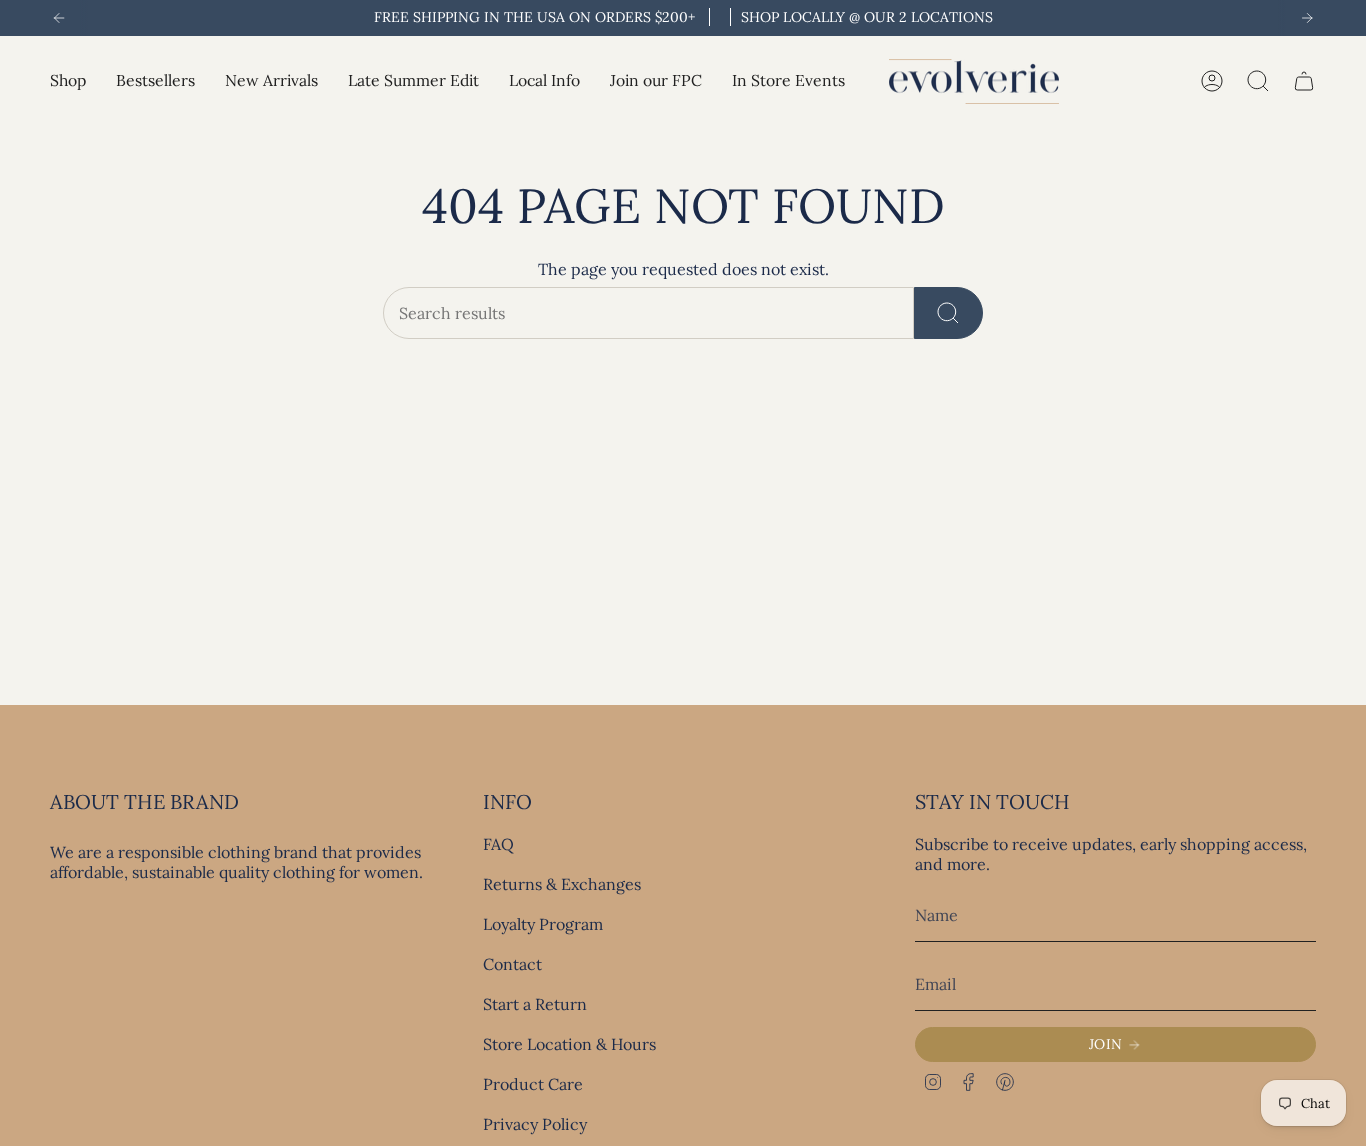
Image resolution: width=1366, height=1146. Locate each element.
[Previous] (59, 18)
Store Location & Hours (569, 1044)
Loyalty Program (543, 924)
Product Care (533, 1084)
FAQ (498, 844)
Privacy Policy (535, 1124)
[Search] (948, 313)
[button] (68, 81)
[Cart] (1304, 81)
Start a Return (535, 1004)
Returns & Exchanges (562, 884)
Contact (512, 964)
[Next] (1307, 18)
